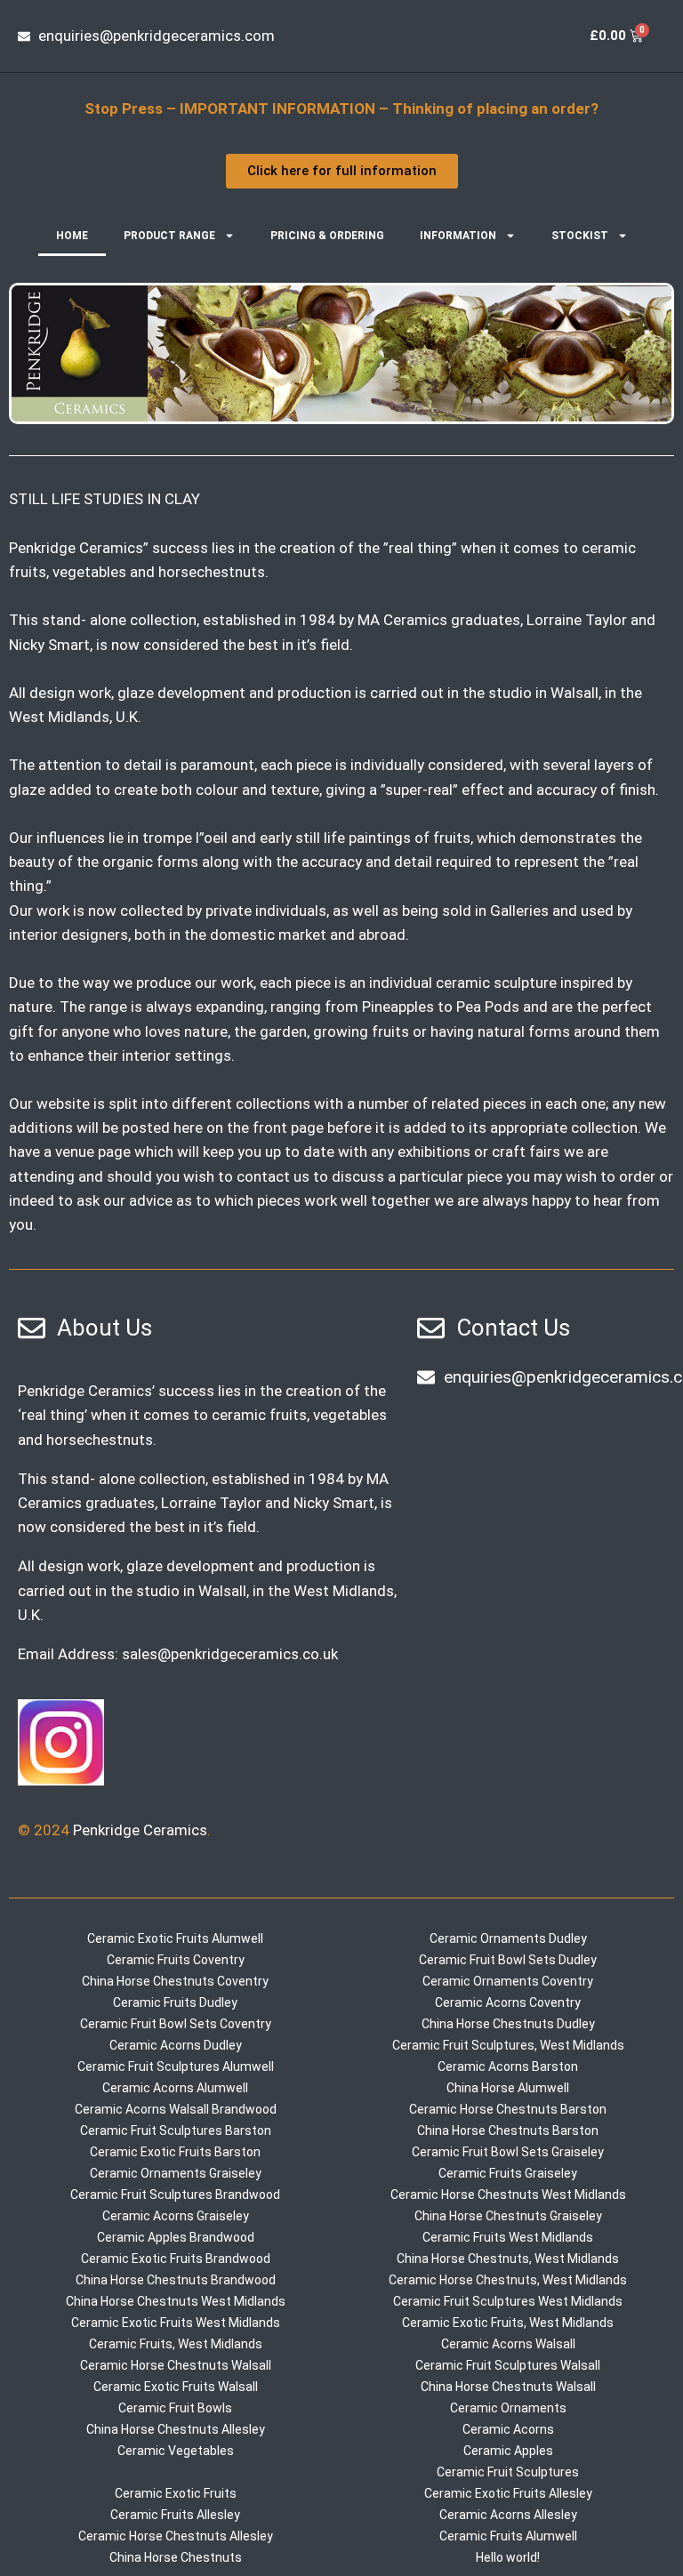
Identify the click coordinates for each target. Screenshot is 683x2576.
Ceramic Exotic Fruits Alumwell (175, 1938)
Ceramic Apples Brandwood (176, 2237)
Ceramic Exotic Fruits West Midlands (176, 2323)
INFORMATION (458, 236)
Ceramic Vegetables (176, 2451)
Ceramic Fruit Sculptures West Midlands (508, 2301)
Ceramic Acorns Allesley (508, 2515)
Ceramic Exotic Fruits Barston (175, 2152)
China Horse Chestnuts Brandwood (176, 2280)
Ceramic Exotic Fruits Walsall (176, 2387)
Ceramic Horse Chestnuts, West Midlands (508, 2280)
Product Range (169, 236)
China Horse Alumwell (508, 2088)
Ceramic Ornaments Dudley (508, 1938)
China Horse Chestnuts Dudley (508, 2024)
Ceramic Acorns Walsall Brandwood (176, 2109)
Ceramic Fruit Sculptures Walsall (508, 2365)
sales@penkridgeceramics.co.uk (230, 1654)
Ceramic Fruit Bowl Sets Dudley (508, 1960)
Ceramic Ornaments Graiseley (176, 2173)
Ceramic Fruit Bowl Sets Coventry (176, 2024)
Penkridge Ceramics (140, 1830)
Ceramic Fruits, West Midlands (176, 2344)
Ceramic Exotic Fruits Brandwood (176, 2259)
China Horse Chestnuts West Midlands (176, 2301)
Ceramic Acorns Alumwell (175, 2088)
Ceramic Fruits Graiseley (508, 2173)
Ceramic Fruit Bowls (175, 2408)
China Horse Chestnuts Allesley (176, 2429)
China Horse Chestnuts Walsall (508, 2387)
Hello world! (508, 2557)
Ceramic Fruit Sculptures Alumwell (176, 2066)
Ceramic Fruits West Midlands (508, 2237)
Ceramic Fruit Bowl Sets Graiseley (508, 2152)
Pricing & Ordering (327, 236)
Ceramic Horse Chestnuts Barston (508, 2109)
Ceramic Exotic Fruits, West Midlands (508, 2323)
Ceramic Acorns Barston (508, 2066)
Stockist (580, 236)
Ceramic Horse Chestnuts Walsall (176, 2365)
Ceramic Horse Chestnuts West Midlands (508, 2195)
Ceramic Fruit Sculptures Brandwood (175, 2195)
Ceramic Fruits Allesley (175, 2515)
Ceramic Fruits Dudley (175, 2002)
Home (72, 236)
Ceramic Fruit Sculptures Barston (176, 2131)
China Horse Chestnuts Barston (508, 2131)
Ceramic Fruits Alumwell (508, 2536)
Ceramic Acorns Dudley (176, 2045)
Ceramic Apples (508, 2451)
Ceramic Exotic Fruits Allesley (508, 2493)
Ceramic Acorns (508, 2429)
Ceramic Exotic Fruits (176, 2493)
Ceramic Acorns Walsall (508, 2344)
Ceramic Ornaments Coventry (508, 1981)
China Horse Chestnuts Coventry (175, 1981)
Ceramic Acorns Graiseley (176, 2216)
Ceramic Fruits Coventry (176, 1960)
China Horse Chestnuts (176, 2557)
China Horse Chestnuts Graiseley (508, 2216)
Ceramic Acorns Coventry (508, 2002)
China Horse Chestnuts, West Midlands (508, 2259)
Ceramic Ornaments (508, 2408)
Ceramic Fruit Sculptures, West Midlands (508, 2045)
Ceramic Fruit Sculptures (508, 2472)
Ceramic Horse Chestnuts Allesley (176, 2536)
